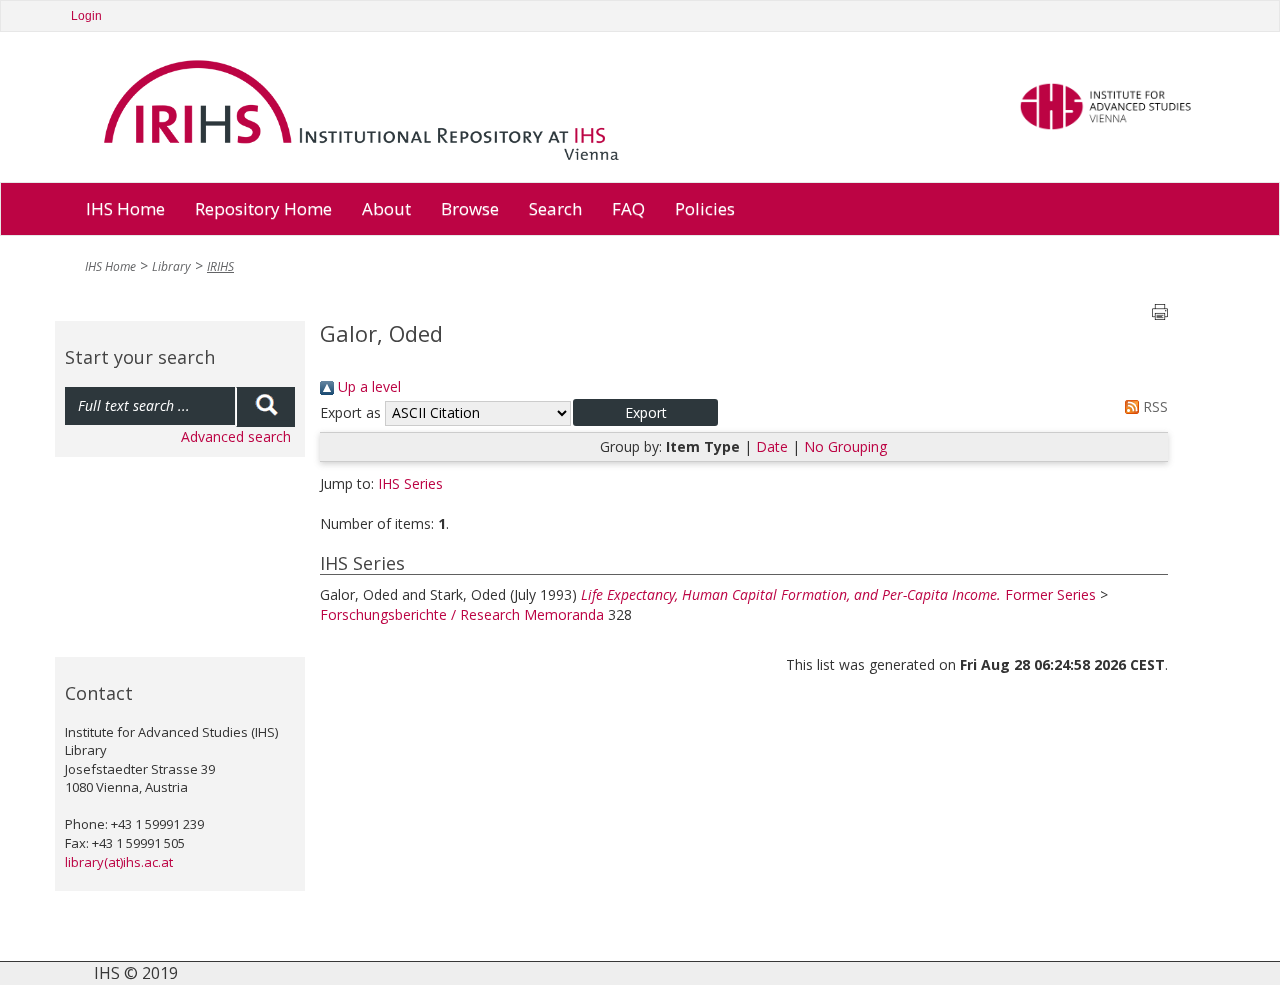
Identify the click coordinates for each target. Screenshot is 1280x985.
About (386, 208)
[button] (645, 412)
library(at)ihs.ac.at (119, 862)
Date (772, 446)
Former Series (1050, 594)
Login (86, 16)
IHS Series (410, 483)
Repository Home (263, 208)
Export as (350, 412)
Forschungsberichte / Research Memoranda (462, 614)
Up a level (367, 386)
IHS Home (125, 208)
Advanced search (236, 436)
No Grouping (845, 446)
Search (555, 208)
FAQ (628, 208)
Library (171, 266)
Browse (470, 208)
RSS (1153, 406)
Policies (705, 208)
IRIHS (220, 266)
